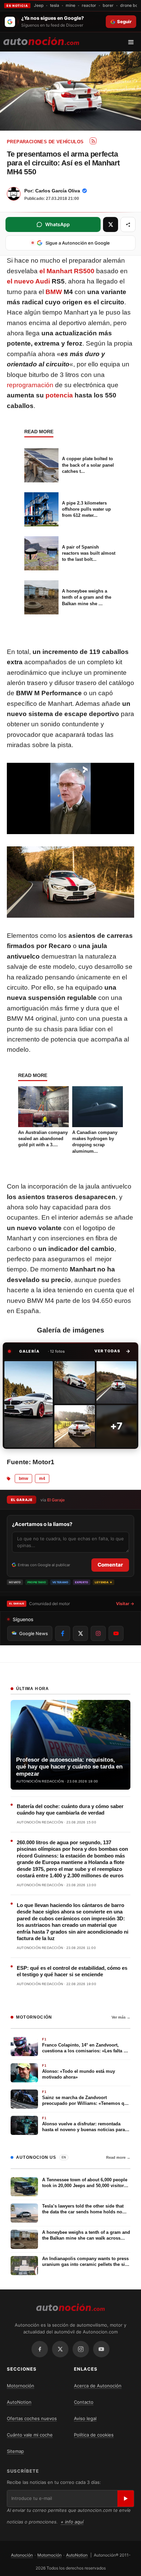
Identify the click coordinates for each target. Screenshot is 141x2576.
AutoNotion (19, 2402)
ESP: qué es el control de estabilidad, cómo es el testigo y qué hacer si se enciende (72, 1971)
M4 (42, 1479)
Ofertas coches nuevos (32, 2418)
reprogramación (30, 385)
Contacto (84, 2402)
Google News (34, 1633)
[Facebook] (40, 2349)
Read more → (118, 2157)
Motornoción (21, 2386)
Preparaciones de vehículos (45, 142)
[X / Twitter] (60, 2349)
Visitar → (125, 1604)
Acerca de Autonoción (98, 2386)
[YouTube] (101, 2349)
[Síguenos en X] (80, 1633)
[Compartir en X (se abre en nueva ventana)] (111, 224)
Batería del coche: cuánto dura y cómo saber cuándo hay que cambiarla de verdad (70, 1810)
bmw (23, 1479)
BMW (54, 292)
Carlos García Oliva (58, 191)
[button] (112, 1351)
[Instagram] (81, 2349)
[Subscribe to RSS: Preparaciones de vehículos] (93, 141)
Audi (43, 281)
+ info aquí (72, 2522)
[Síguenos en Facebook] (63, 1633)
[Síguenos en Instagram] (98, 1633)
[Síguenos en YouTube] (116, 1633)
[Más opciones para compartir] (128, 224)
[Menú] (133, 42)
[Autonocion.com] (41, 41)
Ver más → (121, 2017)
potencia (59, 395)
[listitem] (29, 1404)
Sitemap (15, 2451)
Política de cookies (94, 2435)
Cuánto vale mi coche (30, 2435)
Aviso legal (85, 2418)
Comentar (110, 1565)
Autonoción (22, 2555)
